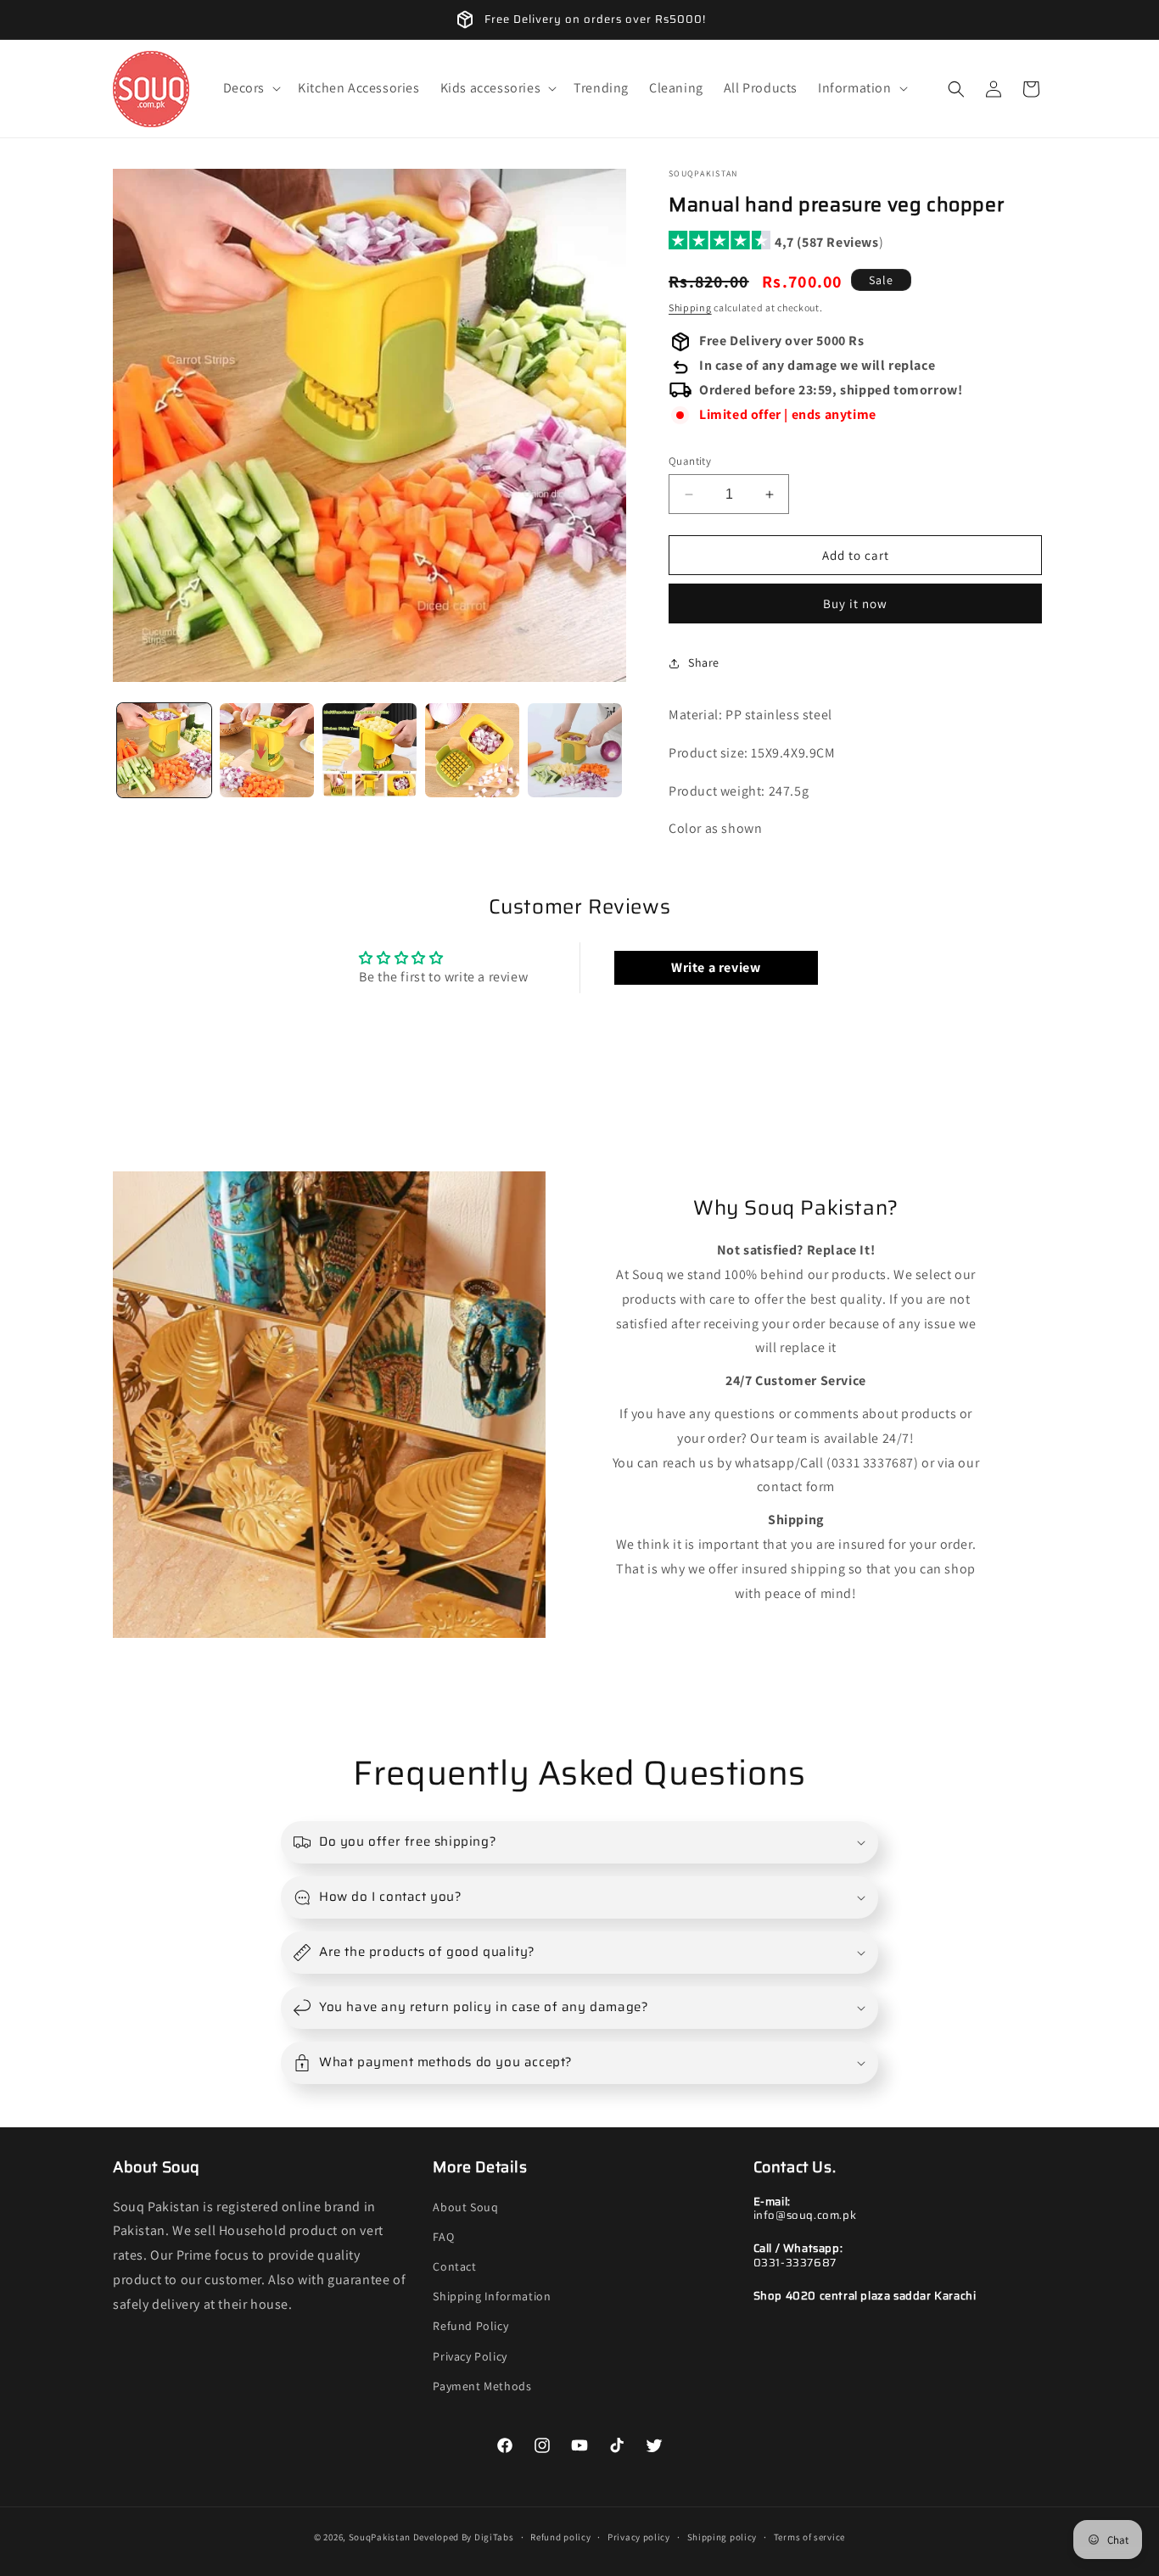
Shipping (690, 307)
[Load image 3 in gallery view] (370, 750)
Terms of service (809, 2537)
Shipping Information (492, 2296)
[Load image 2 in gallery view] (267, 750)
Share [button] (704, 662)
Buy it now (855, 603)
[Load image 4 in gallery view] (472, 750)
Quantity (690, 461)
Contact (454, 2266)
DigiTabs (494, 2537)
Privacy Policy (470, 2356)
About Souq (465, 2207)
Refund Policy (470, 2326)
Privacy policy (639, 2537)
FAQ (443, 2237)
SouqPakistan (380, 2537)
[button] (251, 89)
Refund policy (560, 2537)
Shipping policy (722, 2537)
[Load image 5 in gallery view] (575, 750)
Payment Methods (482, 2386)
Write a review (716, 967)
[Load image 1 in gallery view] (164, 750)
